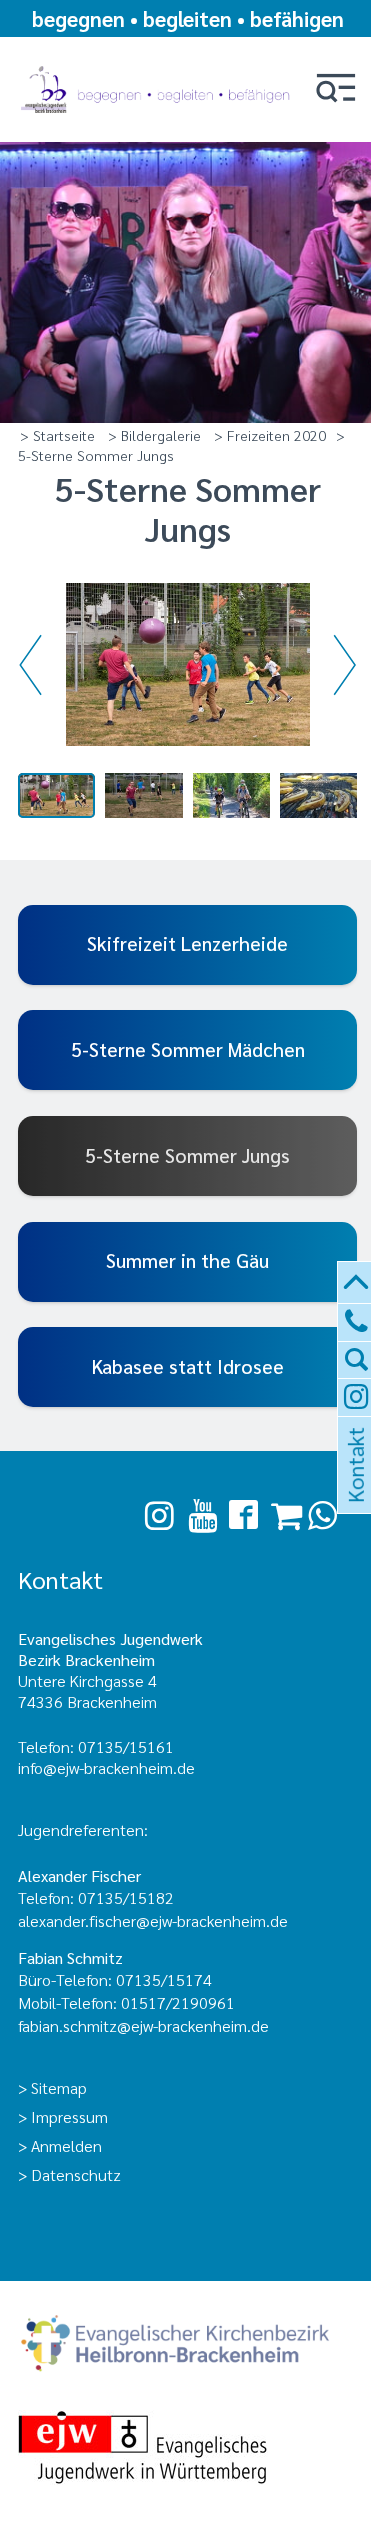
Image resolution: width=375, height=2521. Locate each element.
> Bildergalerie (154, 435)
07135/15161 (126, 1746)
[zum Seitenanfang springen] (356, 1283)
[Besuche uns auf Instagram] (159, 1516)
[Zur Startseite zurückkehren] (159, 62)
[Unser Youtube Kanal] (202, 1516)
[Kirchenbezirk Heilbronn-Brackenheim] (188, 2345)
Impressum (69, 2116)
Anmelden (66, 2145)
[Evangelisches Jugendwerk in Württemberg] (188, 2449)
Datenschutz (76, 2174)
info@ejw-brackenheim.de (106, 1767)
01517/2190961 (178, 2002)
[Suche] (356, 1360)
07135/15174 (164, 1979)
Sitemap (59, 2087)
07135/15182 (126, 1897)
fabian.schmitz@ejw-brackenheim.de (143, 2025)
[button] (336, 89)
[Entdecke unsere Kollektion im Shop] (286, 1516)
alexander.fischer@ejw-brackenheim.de (155, 1920)
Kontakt (354, 1489)
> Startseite (57, 435)
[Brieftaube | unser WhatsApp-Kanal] (322, 1516)
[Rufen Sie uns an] (356, 1322)
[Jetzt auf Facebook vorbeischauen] (243, 1515)
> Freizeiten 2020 (270, 435)
